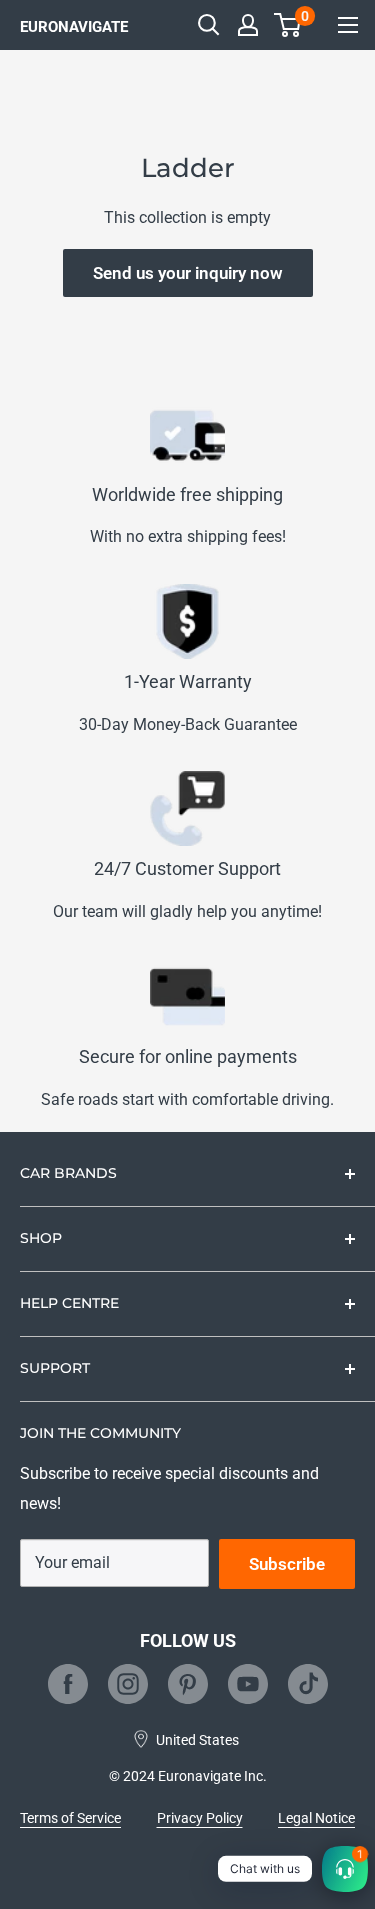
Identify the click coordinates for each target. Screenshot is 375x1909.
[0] (288, 25)
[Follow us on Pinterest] (188, 1684)
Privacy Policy (200, 1818)
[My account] (248, 25)
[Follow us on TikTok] (308, 1684)
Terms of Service (70, 1818)
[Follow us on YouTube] (248, 1684)
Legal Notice (316, 1818)
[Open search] (209, 25)
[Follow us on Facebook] (68, 1684)
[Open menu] (348, 25)
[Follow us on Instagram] (128, 1684)
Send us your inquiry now (188, 273)
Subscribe (287, 1564)
